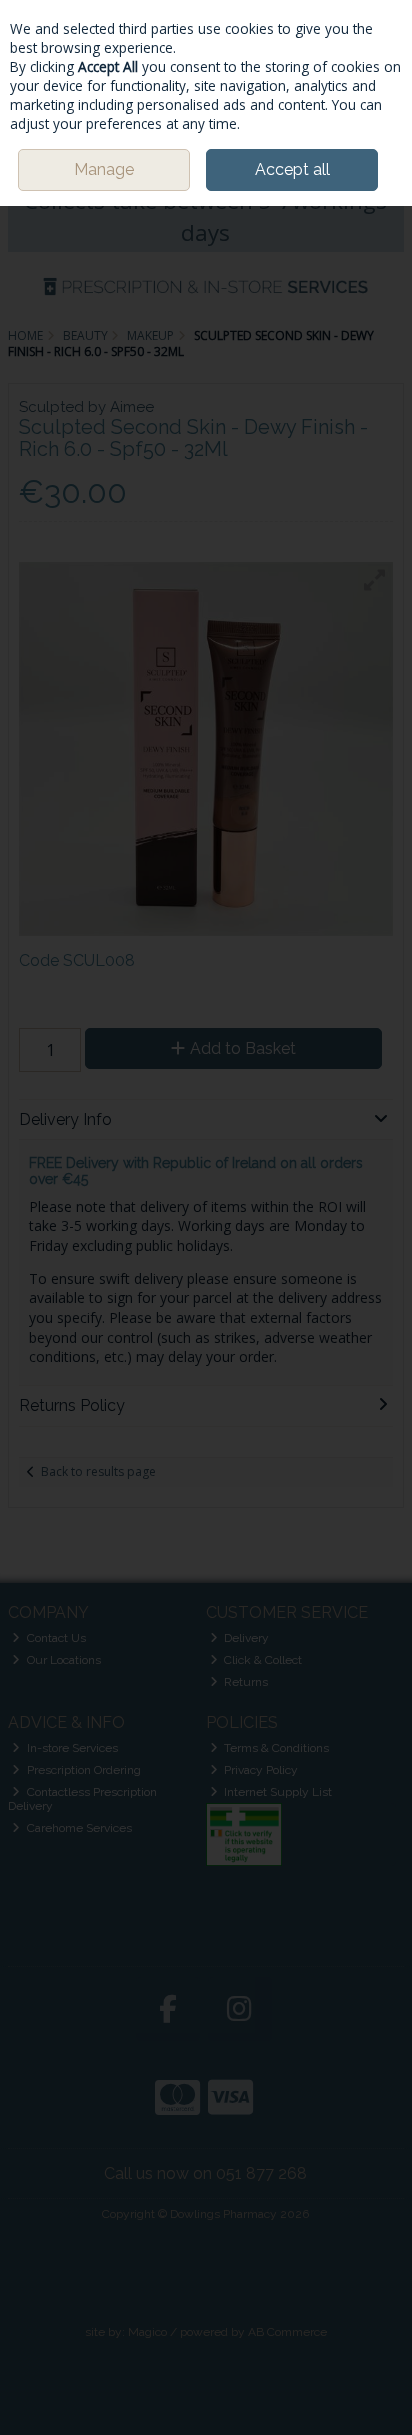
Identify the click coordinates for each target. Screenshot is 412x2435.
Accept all (292, 169)
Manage (104, 169)
